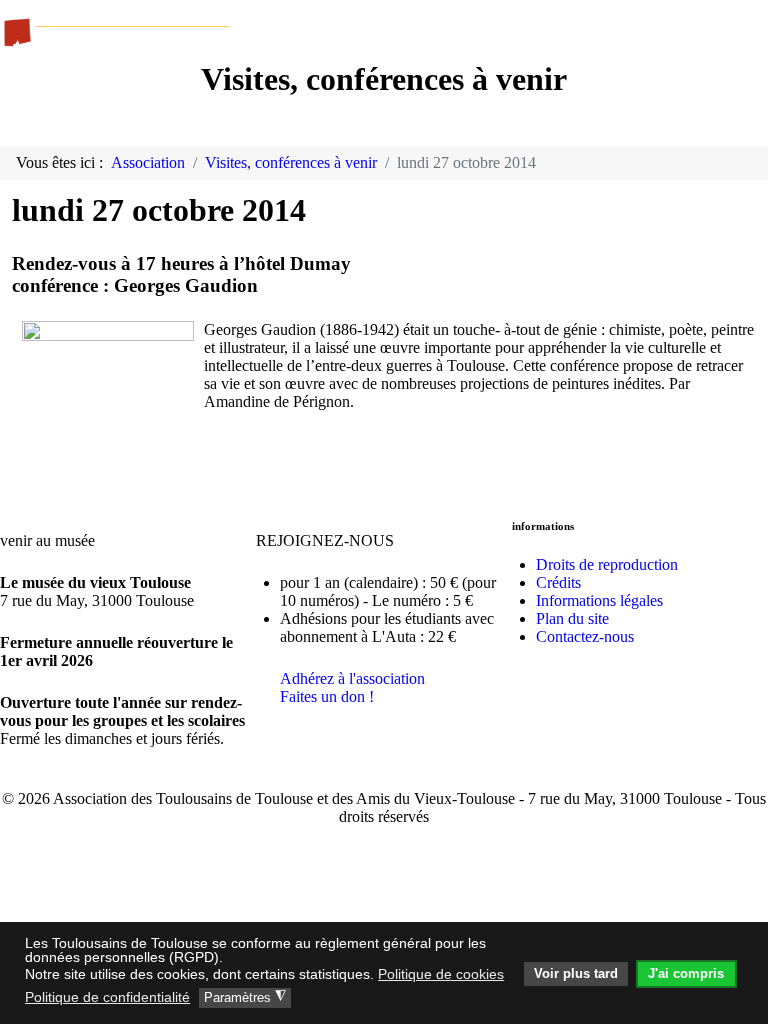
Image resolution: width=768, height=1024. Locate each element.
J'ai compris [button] (686, 974)
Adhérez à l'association (352, 678)
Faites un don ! (327, 696)
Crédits (558, 582)
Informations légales (599, 600)
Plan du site (572, 618)
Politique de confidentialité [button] (107, 997)
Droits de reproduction (607, 564)
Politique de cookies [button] (441, 974)
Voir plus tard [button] (576, 974)
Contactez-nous (585, 636)
